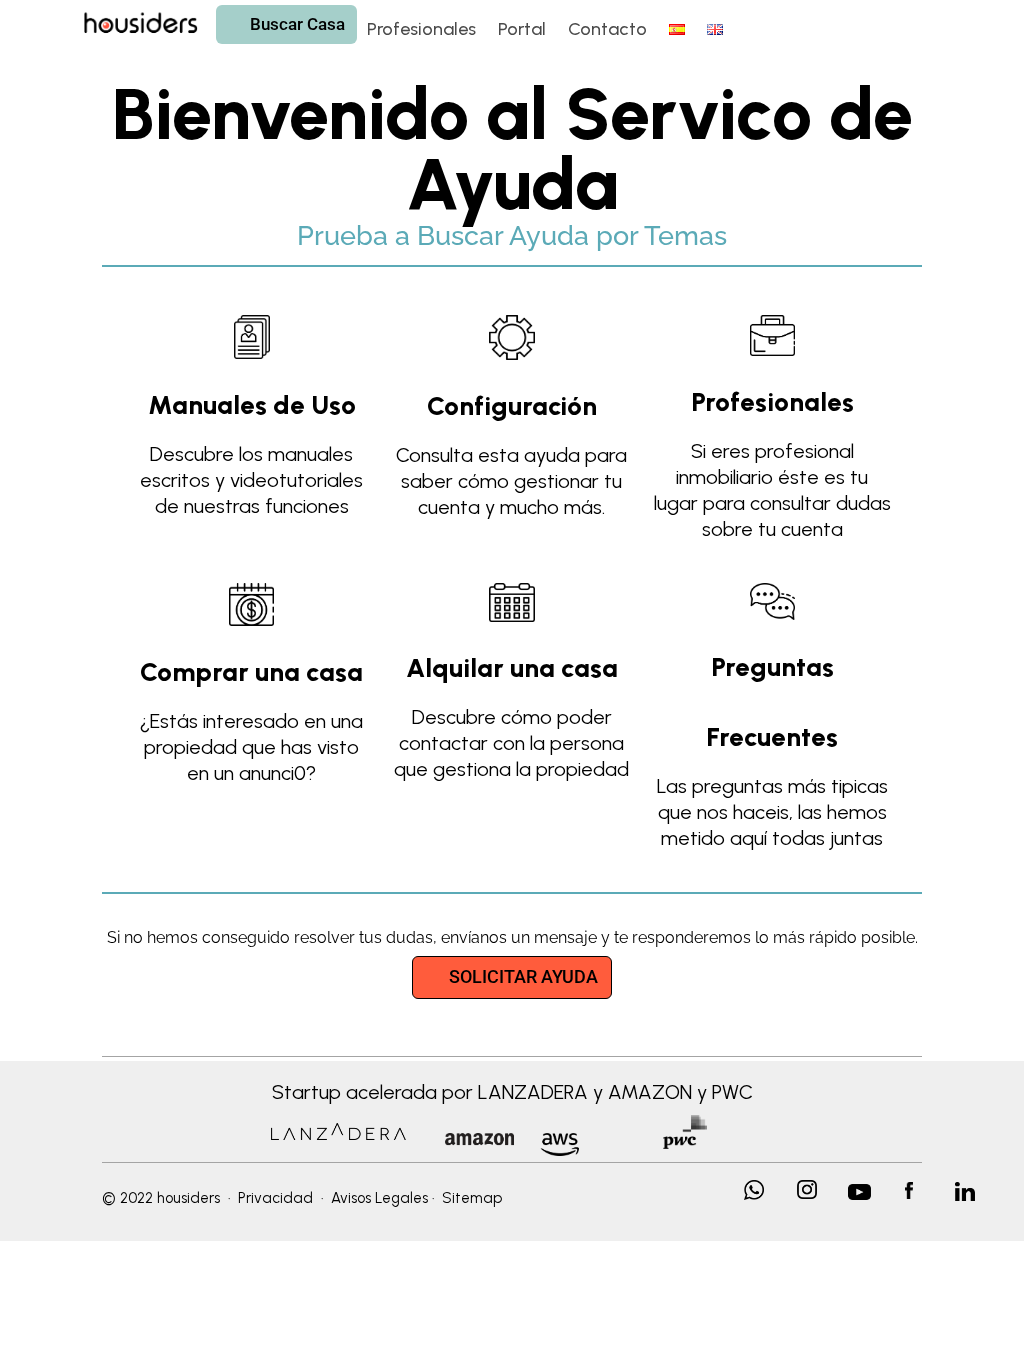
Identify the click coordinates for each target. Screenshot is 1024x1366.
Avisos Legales (379, 1198)
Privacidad (275, 1198)
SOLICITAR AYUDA (523, 976)
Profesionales (421, 31)
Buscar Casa (292, 23)
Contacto (607, 31)
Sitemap (472, 1198)
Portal (522, 31)
